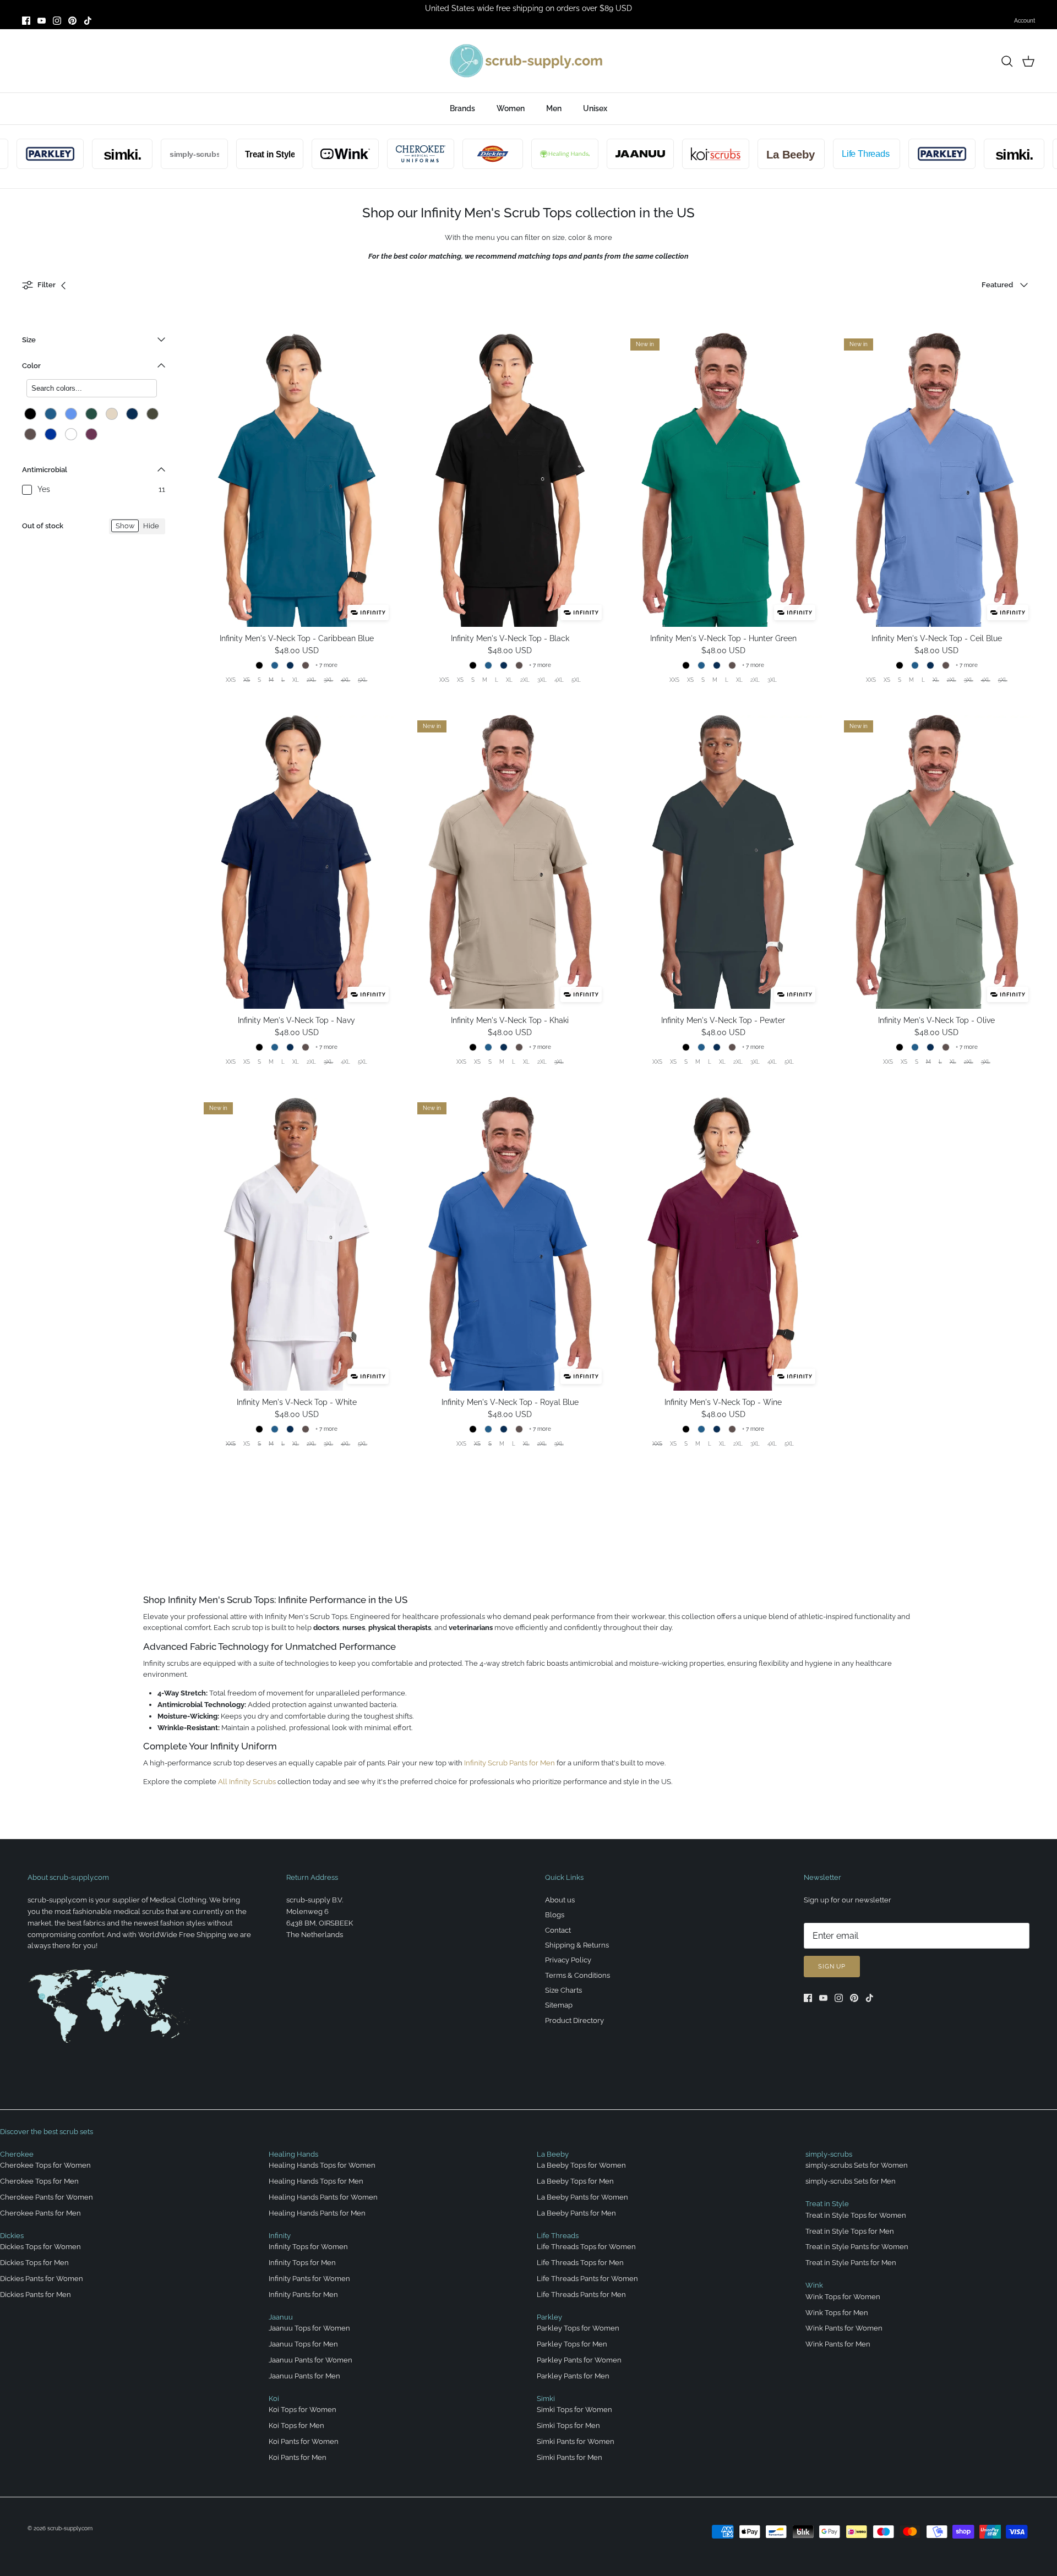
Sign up (832, 1967)
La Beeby (553, 2154)
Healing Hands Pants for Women (323, 2197)
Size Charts (563, 1990)
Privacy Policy (568, 1960)
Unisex (595, 108)
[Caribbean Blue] (51, 414)
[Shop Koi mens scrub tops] (667, 154)
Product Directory (574, 2020)
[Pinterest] (72, 21)
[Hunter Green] (91, 414)
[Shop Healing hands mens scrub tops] (516, 154)
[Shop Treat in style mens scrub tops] (221, 154)
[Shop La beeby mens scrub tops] (742, 154)
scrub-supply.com (70, 2528)
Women (511, 108)
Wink (814, 2285)
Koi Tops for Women (303, 2410)
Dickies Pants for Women (42, 2279)
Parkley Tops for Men (572, 2344)
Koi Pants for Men (298, 2457)
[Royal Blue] (51, 434)
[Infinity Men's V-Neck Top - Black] (510, 480)
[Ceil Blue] (71, 414)
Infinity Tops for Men (302, 2263)
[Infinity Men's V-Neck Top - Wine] (723, 1244)
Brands (462, 108)
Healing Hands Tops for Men (316, 2181)
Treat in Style (827, 2204)
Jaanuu (281, 2317)
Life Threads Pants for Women (587, 2279)
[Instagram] (57, 21)
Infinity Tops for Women (308, 2247)
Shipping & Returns (577, 1945)
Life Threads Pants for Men (581, 2295)
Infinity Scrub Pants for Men (510, 1763)
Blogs (555, 1915)
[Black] (30, 414)
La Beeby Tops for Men (575, 2181)
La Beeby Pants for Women (582, 2197)
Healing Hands (293, 2154)
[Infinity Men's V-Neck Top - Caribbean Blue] (297, 480)
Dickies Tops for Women (40, 2247)
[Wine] (91, 434)
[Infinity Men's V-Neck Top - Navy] (297, 862)
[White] (71, 434)
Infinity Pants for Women (309, 2279)
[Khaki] (112, 414)
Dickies (12, 2236)
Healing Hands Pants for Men (317, 2213)
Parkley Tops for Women (578, 2328)
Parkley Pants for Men (573, 2376)
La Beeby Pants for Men (576, 2213)
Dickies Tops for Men (34, 2263)
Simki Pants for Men (570, 2457)
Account (1025, 21)
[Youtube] (42, 21)
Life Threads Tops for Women (586, 2247)
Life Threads (558, 2236)
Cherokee (17, 2154)
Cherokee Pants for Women (47, 2197)
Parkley (549, 2317)
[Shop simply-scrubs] (145, 154)
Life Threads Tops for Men (580, 2263)
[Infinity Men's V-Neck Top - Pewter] (723, 862)
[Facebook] (26, 21)
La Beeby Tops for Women (581, 2165)
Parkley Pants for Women (579, 2360)
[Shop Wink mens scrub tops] (296, 154)
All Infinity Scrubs (247, 1782)
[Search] (1007, 61)
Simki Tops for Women (574, 2410)
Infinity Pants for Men (303, 2295)
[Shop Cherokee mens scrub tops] (372, 154)
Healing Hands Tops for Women (322, 2165)
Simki (546, 2399)
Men (554, 108)
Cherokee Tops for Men (39, 2181)
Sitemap (559, 2005)
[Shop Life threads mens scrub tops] (818, 154)
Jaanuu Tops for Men (303, 2344)
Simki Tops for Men (568, 2425)
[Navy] (132, 414)
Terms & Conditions (577, 1975)
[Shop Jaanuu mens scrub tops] (591, 154)
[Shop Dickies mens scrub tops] (444, 154)
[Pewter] (30, 434)
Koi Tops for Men (296, 2425)
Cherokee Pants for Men (40, 2213)
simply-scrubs (829, 2154)
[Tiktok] (88, 21)
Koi (274, 2399)
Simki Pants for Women (576, 2441)
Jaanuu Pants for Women (310, 2360)
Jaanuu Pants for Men (304, 2376)
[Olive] (152, 414)
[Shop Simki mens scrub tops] (73, 154)
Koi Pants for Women (304, 2441)
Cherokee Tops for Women (45, 2165)
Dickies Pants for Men (36, 2295)
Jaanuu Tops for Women (309, 2328)
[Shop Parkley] (893, 154)
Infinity (280, 2236)
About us (560, 1900)
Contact (558, 1930)
